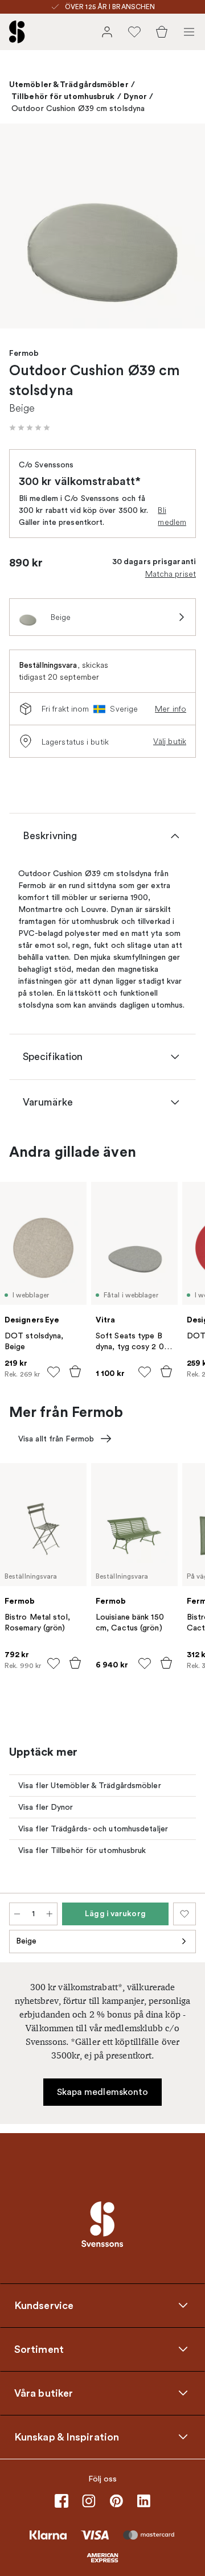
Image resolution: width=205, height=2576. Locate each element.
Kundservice (44, 2305)
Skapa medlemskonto (103, 2092)
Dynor (136, 96)
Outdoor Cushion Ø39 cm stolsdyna (78, 108)
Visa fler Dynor (46, 1807)
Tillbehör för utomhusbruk (63, 96)
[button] (30, 428)
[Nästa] (184, 228)
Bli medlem (172, 516)
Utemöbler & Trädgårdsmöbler (69, 84)
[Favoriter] (134, 32)
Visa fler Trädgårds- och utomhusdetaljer (93, 1829)
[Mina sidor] (107, 32)
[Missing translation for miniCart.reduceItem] (17, 1914)
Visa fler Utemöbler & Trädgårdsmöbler (90, 1786)
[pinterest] (116, 2501)
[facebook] (61, 2501)
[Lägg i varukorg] (75, 1371)
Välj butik (170, 741)
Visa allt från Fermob (56, 1439)
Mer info (171, 709)
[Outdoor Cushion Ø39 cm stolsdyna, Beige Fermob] (102, 226)
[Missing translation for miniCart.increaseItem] (50, 1914)
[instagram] (89, 2501)
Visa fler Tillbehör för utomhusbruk (82, 1850)
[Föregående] (20, 228)
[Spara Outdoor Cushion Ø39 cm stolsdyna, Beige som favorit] (184, 1914)
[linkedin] (143, 2501)
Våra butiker (44, 2393)
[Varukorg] (162, 32)
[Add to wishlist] (54, 1372)
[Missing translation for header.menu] (189, 32)
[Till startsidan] (17, 32)
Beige (26, 1941)
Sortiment (39, 2349)
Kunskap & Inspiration (67, 2437)
